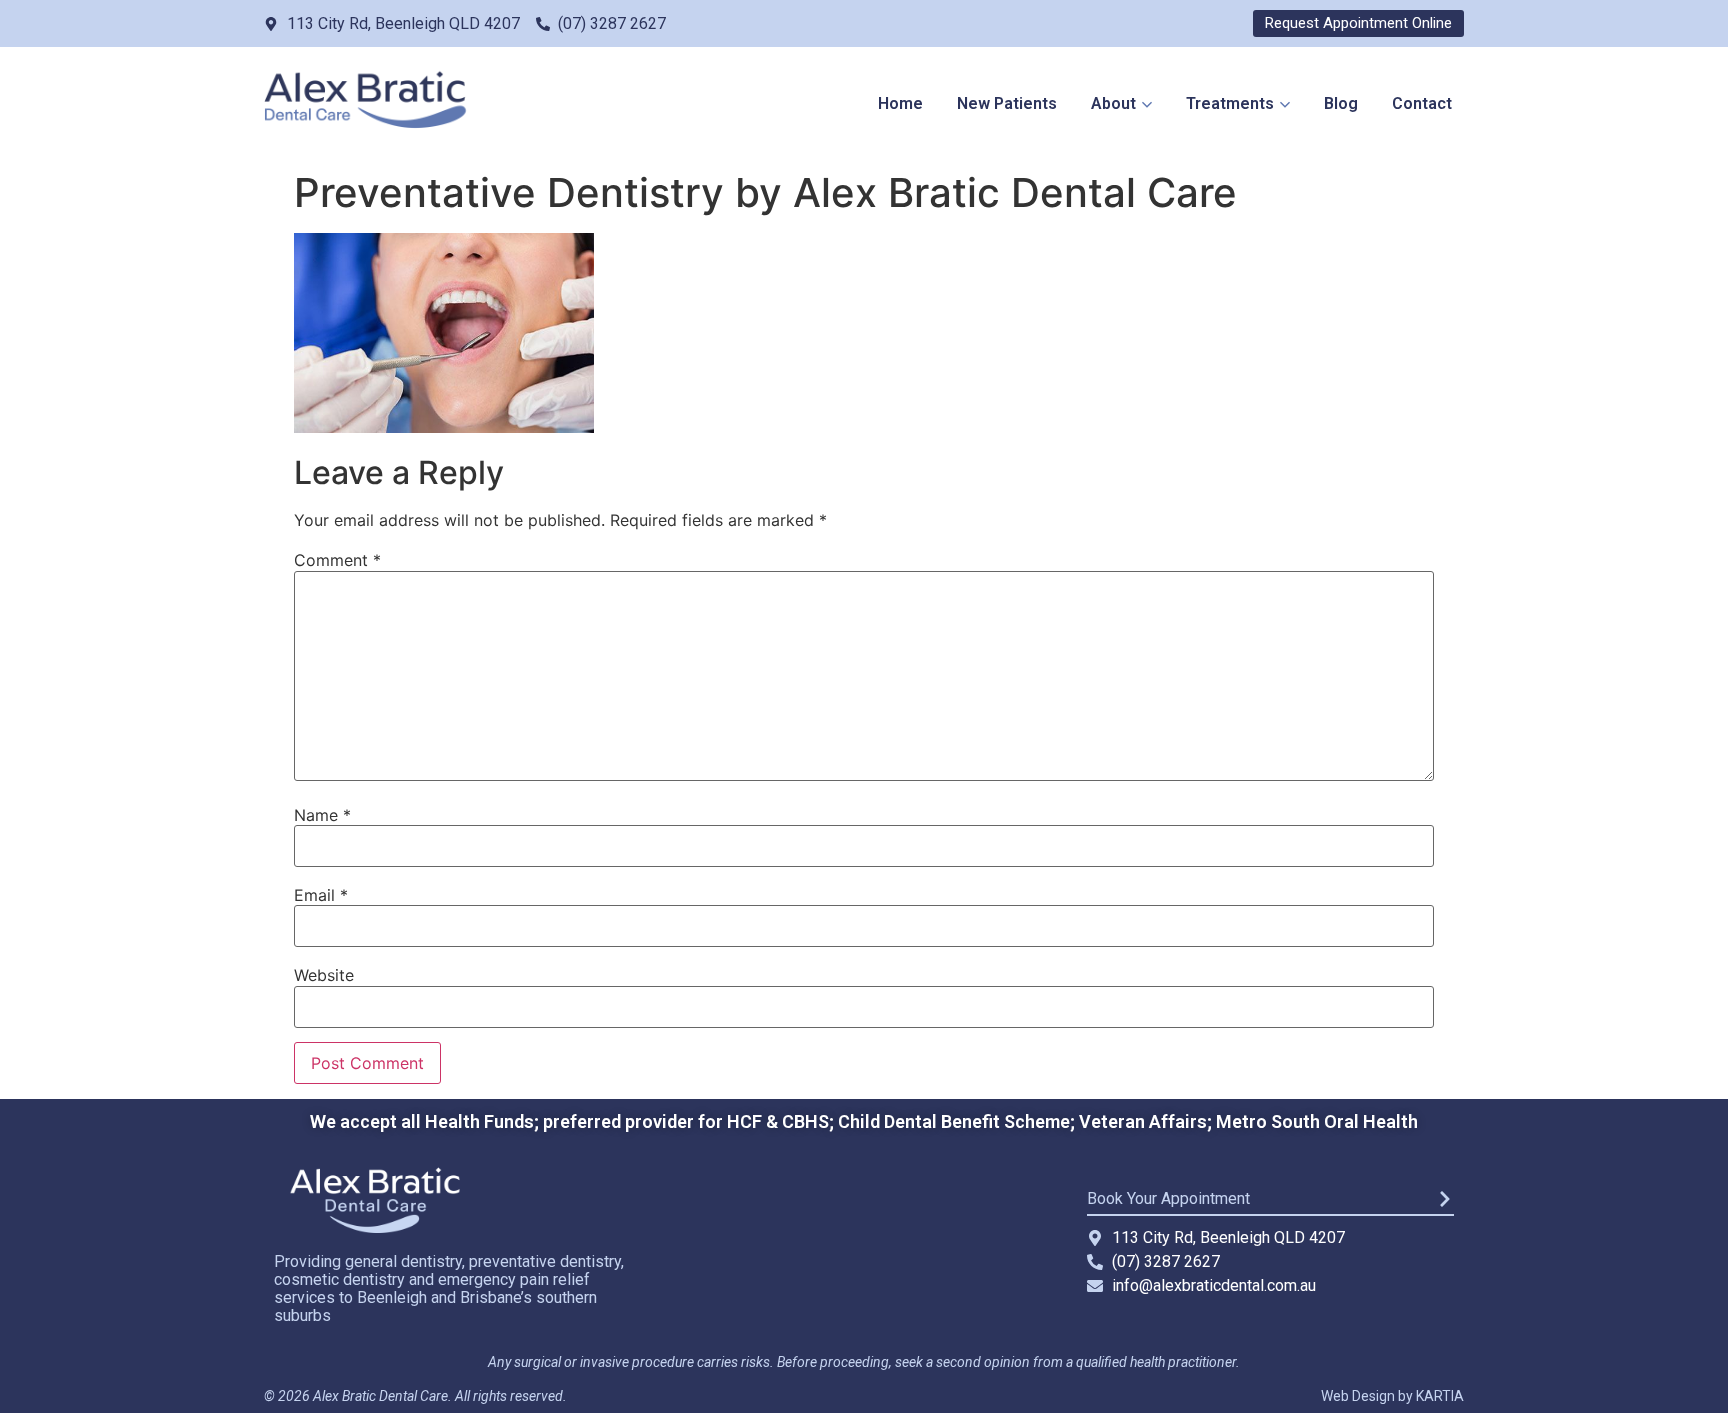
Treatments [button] (1230, 103)
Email (321, 895)
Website (324, 975)
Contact (1422, 103)
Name (322, 815)
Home (900, 103)
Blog (1341, 103)
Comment (337, 560)
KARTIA (1440, 1396)
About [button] (1113, 103)
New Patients (1007, 103)
